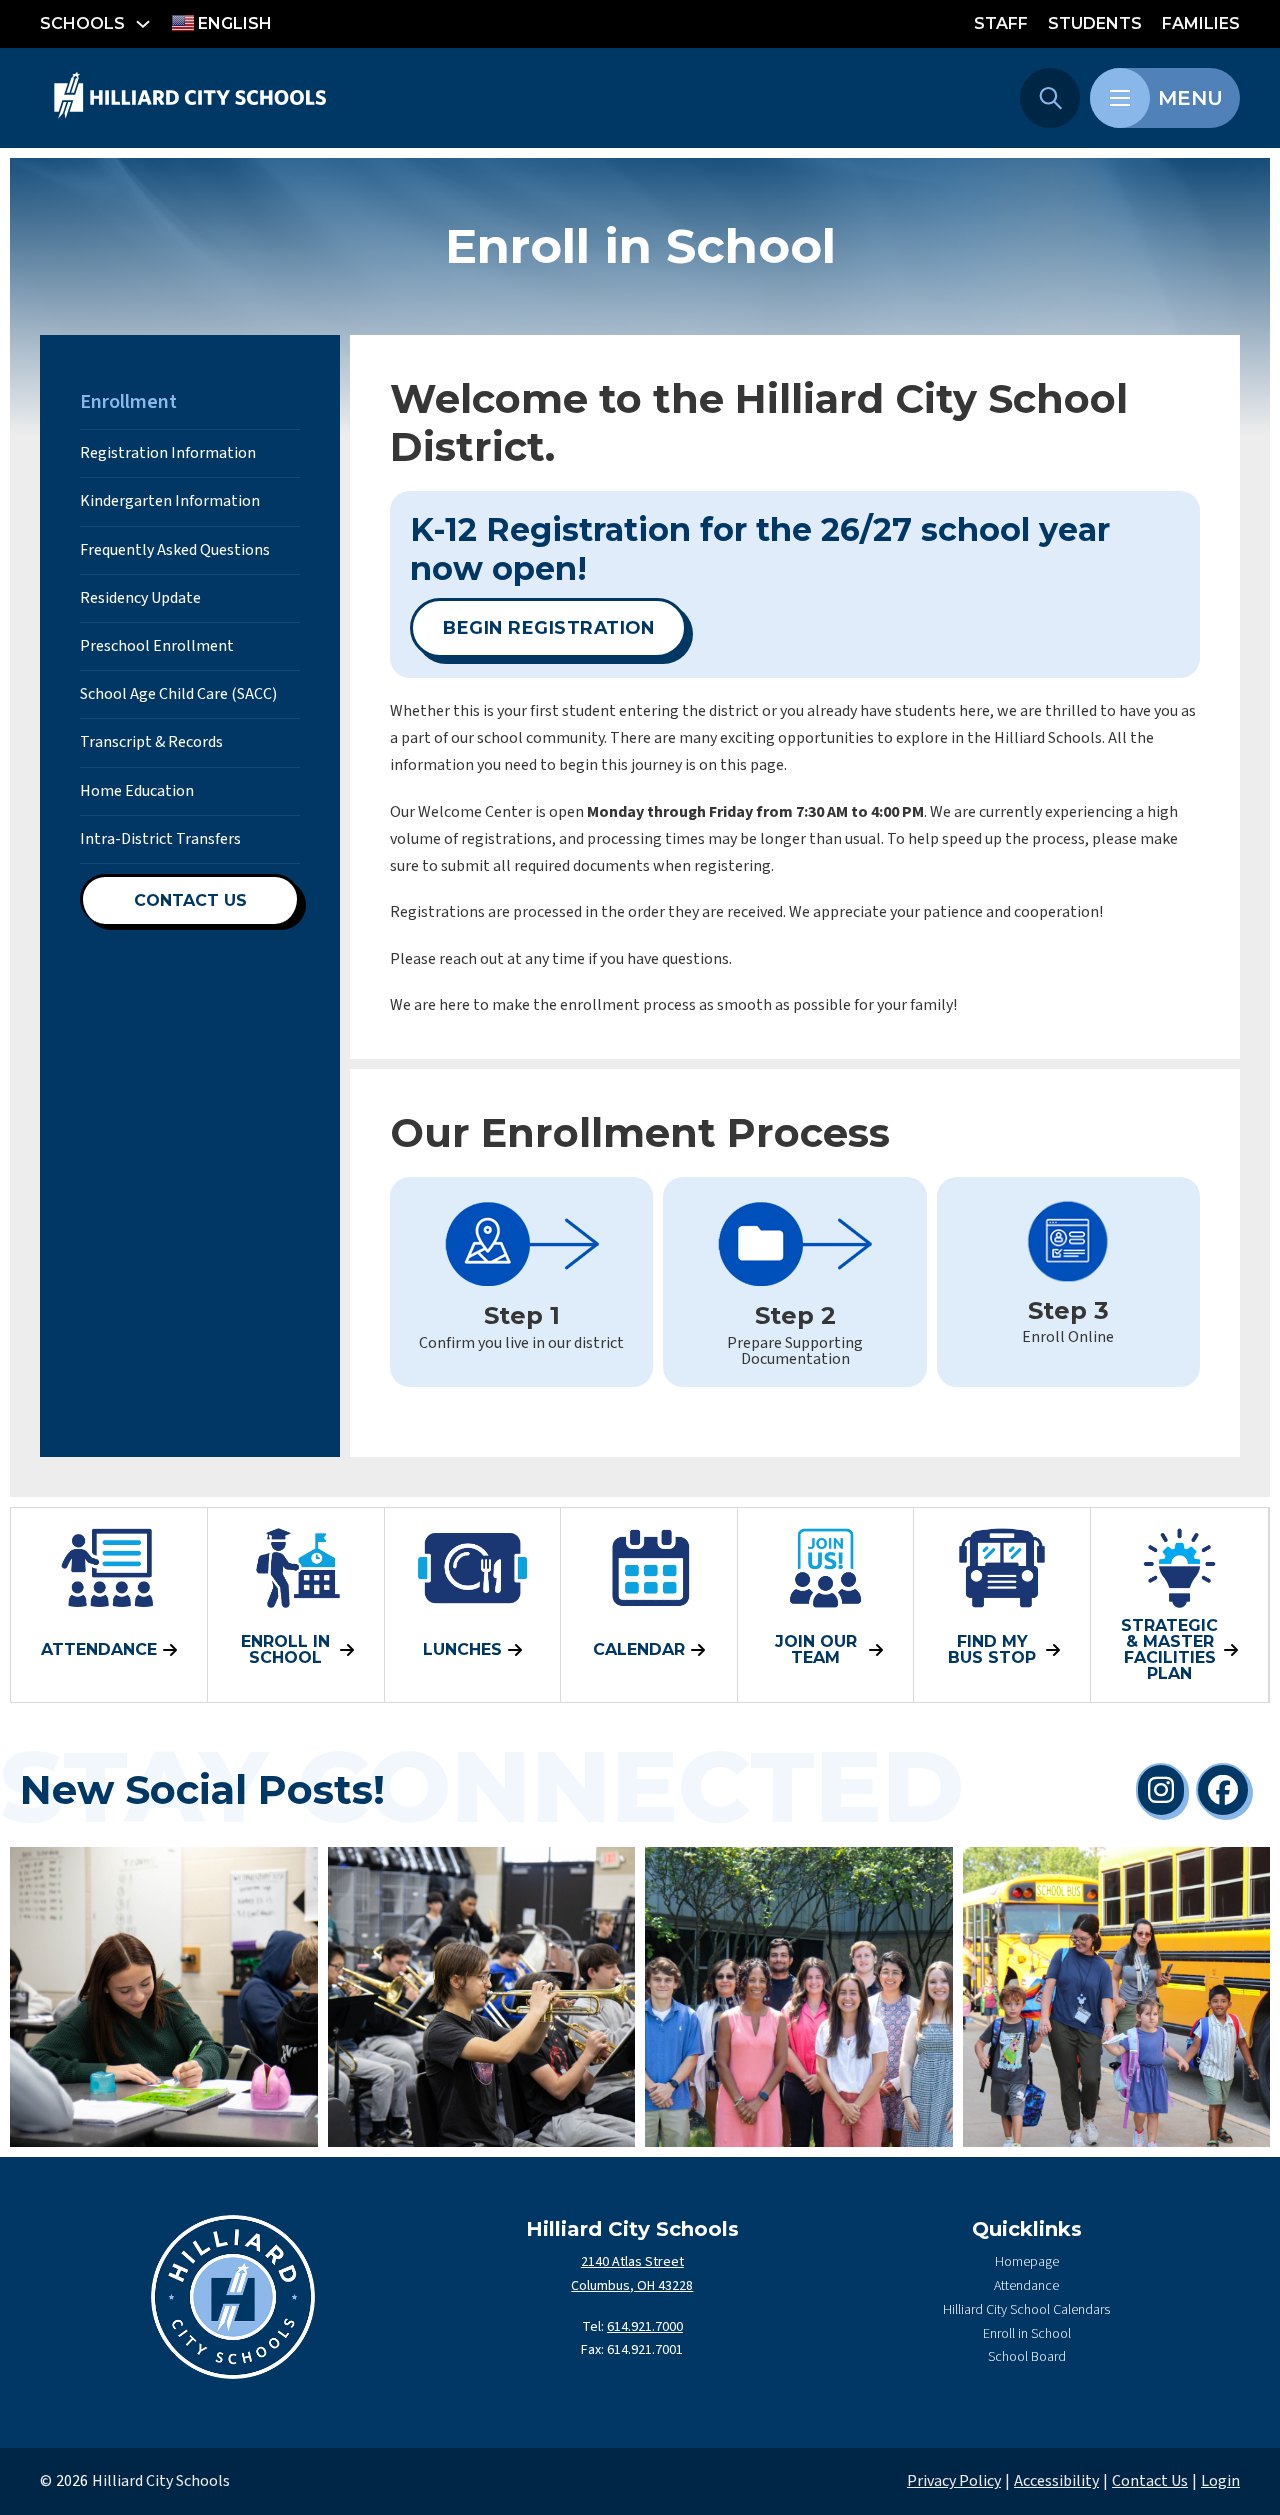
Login (1220, 2481)
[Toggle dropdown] (143, 24)
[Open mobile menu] (1120, 98)
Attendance (1026, 2286)
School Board (1027, 2357)
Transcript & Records (151, 742)
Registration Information (168, 453)
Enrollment (128, 402)
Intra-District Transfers (160, 839)
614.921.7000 (645, 2327)
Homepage (1027, 2262)
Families (1201, 23)
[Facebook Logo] (1223, 1790)
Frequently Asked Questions (175, 550)
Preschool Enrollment (157, 646)
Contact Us (190, 900)
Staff (1001, 23)
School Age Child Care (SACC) (178, 694)
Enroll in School (1027, 2334)
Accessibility (1056, 2481)
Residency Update (140, 598)
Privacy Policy (954, 2481)
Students (1095, 23)
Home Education (137, 791)
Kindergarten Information (170, 501)
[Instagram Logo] (1161, 1790)
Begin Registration (548, 627)
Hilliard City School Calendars (1026, 2310)
